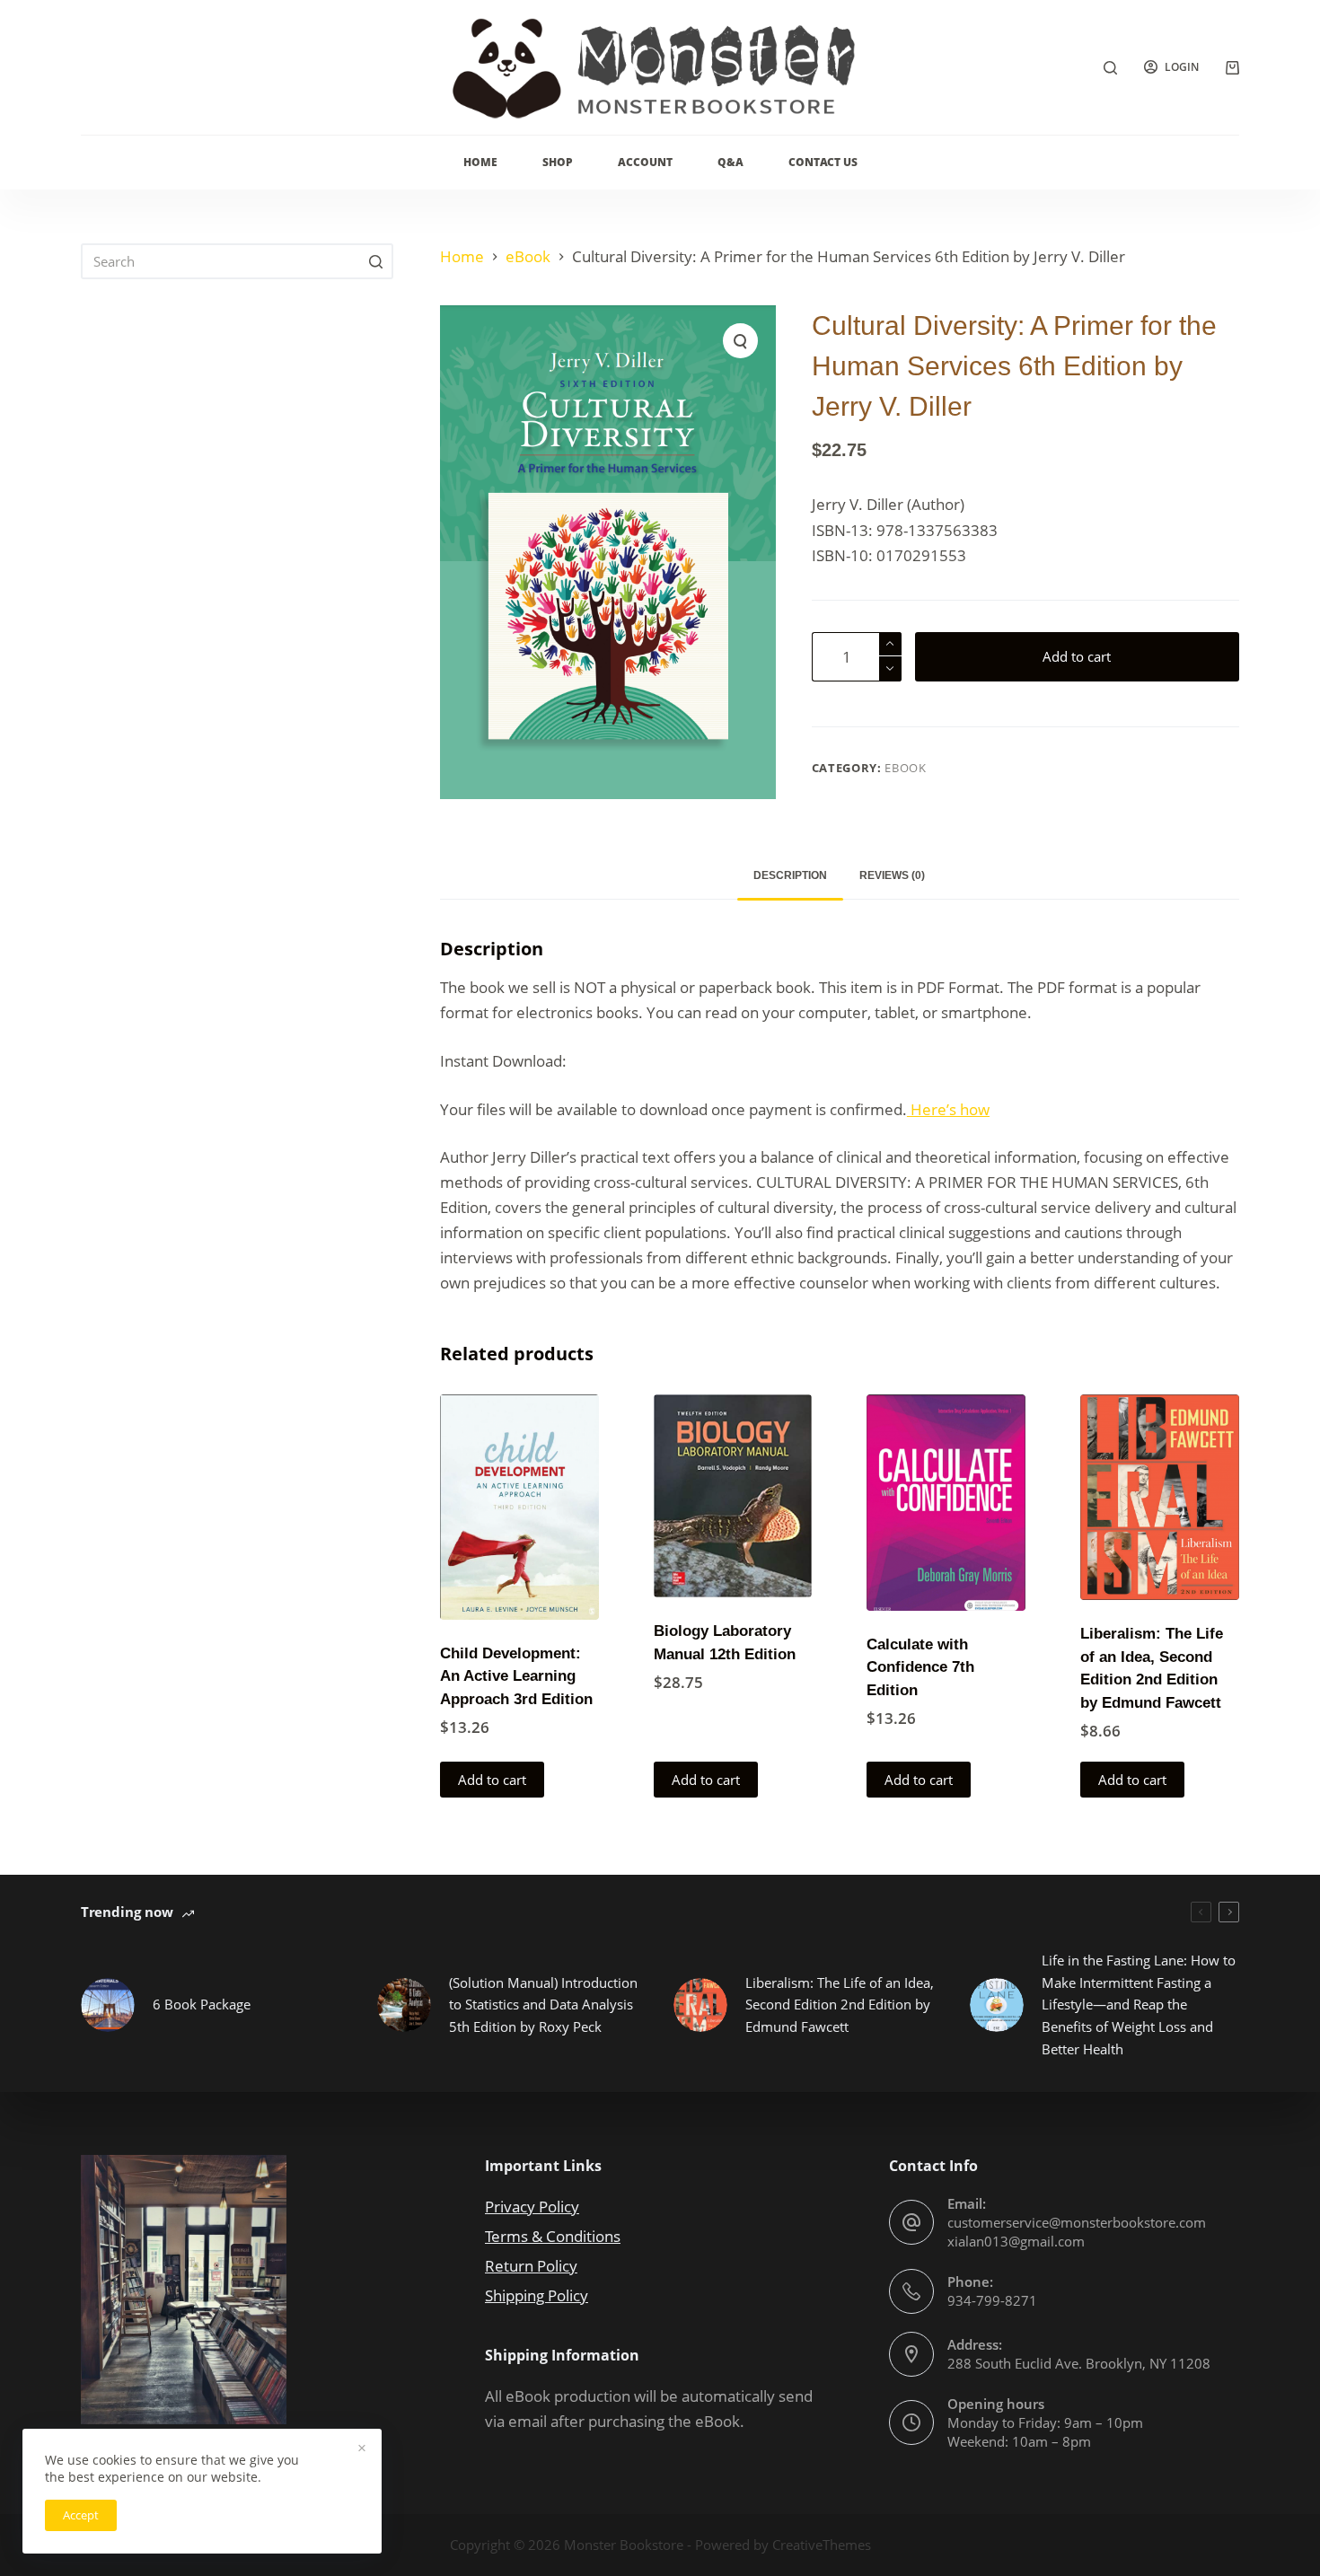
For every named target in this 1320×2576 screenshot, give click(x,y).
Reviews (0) (892, 875)
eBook (905, 768)
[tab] (790, 876)
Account (645, 162)
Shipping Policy (537, 2295)
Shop (558, 162)
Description (790, 875)
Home (480, 162)
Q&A (730, 162)
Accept (81, 2515)
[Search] (1110, 68)
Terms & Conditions (553, 2236)
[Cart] (1232, 68)
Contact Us (823, 162)
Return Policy (531, 2266)
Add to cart (1077, 656)
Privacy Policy (532, 2207)
